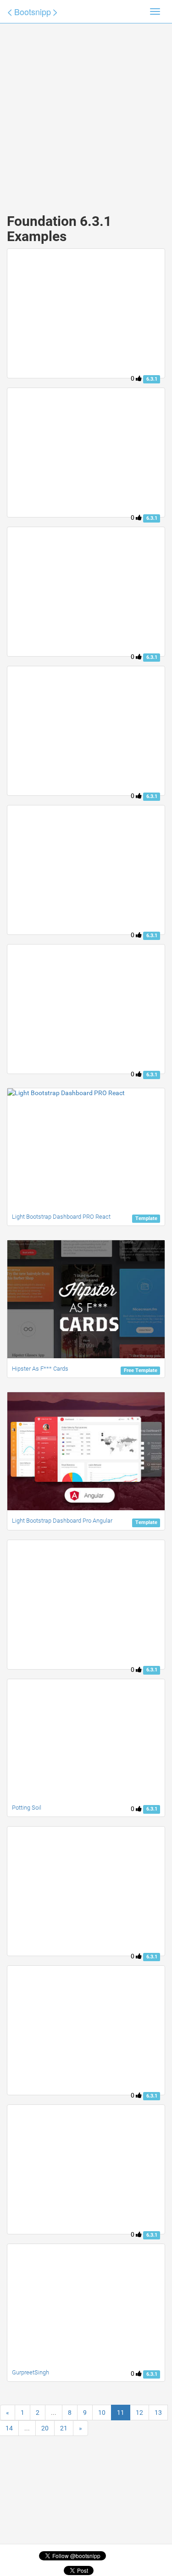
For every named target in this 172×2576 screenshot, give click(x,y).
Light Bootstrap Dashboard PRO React (61, 1217)
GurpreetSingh (31, 2372)
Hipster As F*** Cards (40, 1369)
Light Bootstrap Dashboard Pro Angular (62, 1521)
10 (102, 2413)
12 (139, 2413)
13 (158, 2413)
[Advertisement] (86, 109)
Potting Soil (27, 1808)
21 (64, 2428)
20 (45, 2428)
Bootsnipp (33, 11)
